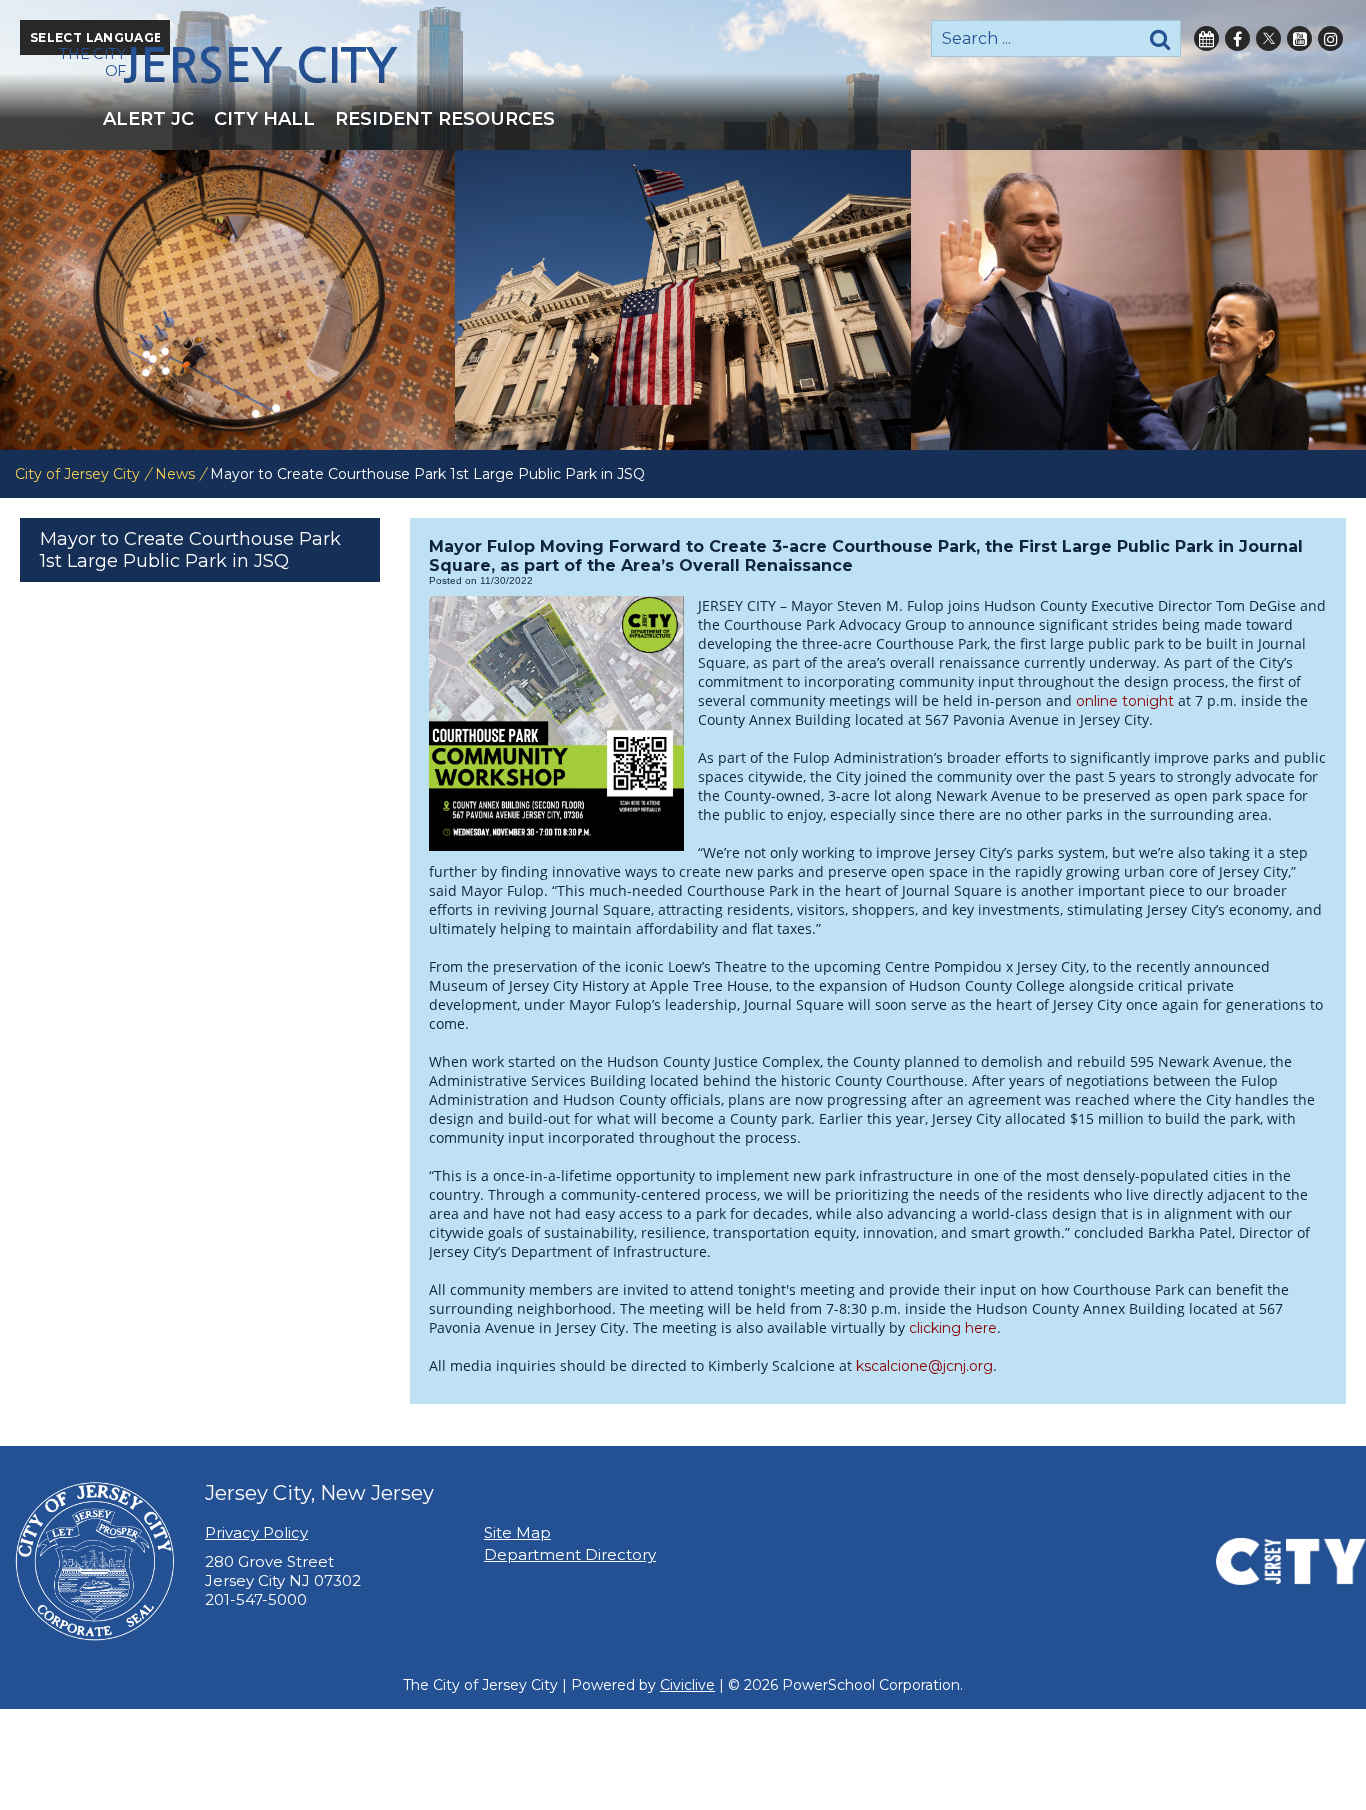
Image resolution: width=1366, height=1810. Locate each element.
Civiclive (687, 1685)
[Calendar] (1206, 38)
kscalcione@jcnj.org (924, 1366)
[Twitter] (1268, 38)
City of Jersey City (77, 474)
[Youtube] (1299, 38)
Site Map (517, 1532)
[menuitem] (148, 119)
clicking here (953, 1328)
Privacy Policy (256, 1532)
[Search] (1160, 38)
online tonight (1125, 701)
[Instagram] (1330, 38)
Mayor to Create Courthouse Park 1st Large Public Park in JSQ (190, 550)
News (175, 474)
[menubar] (683, 119)
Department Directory (570, 1554)
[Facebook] (1237, 38)
